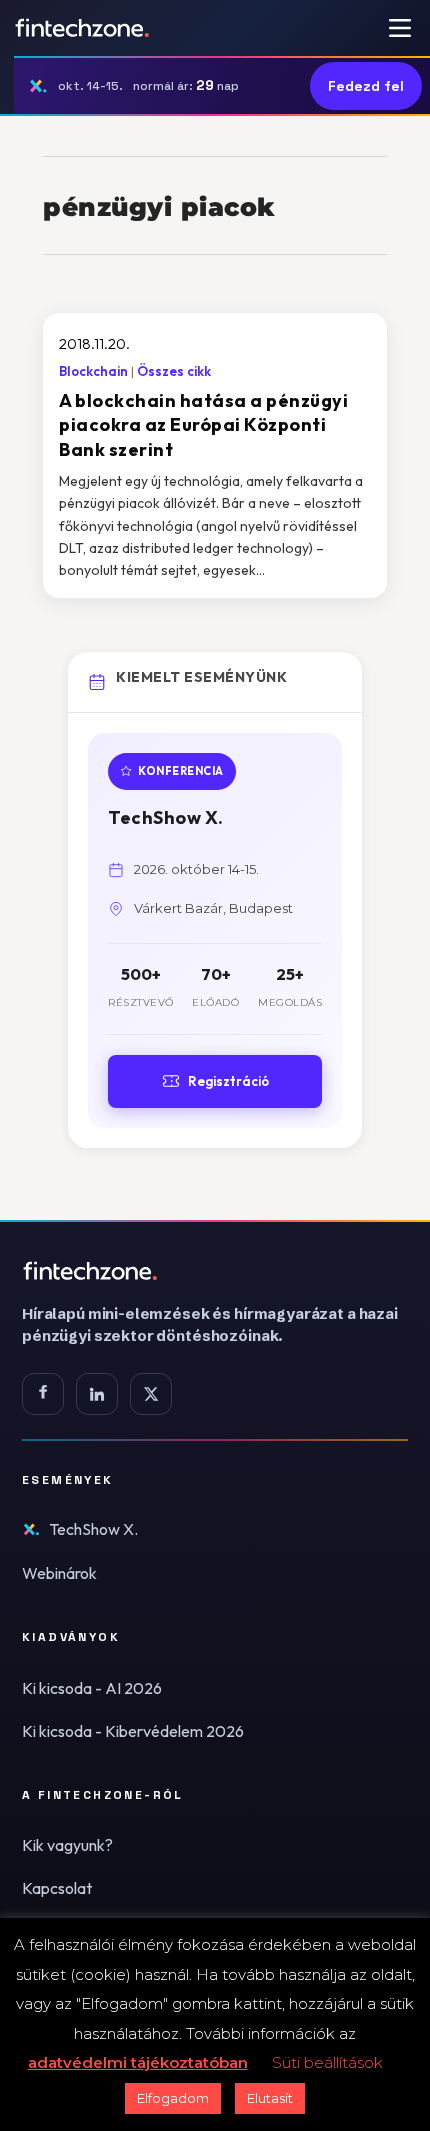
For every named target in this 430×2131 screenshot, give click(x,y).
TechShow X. (93, 1529)
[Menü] (400, 28)
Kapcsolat (57, 1888)
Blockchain (93, 371)
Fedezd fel (366, 86)
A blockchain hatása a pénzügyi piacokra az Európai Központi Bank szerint (203, 425)
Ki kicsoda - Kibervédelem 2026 (133, 1731)
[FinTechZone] (215, 1271)
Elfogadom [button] (173, 2098)
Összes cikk (174, 371)
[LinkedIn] (97, 1394)
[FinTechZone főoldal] (82, 28)
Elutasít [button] (270, 2098)
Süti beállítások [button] (327, 2062)
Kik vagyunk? (67, 1845)
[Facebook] (43, 1394)
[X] (151, 1394)
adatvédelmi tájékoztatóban (138, 2062)
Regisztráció (228, 1081)
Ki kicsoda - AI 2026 (92, 1688)
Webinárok (59, 1573)
